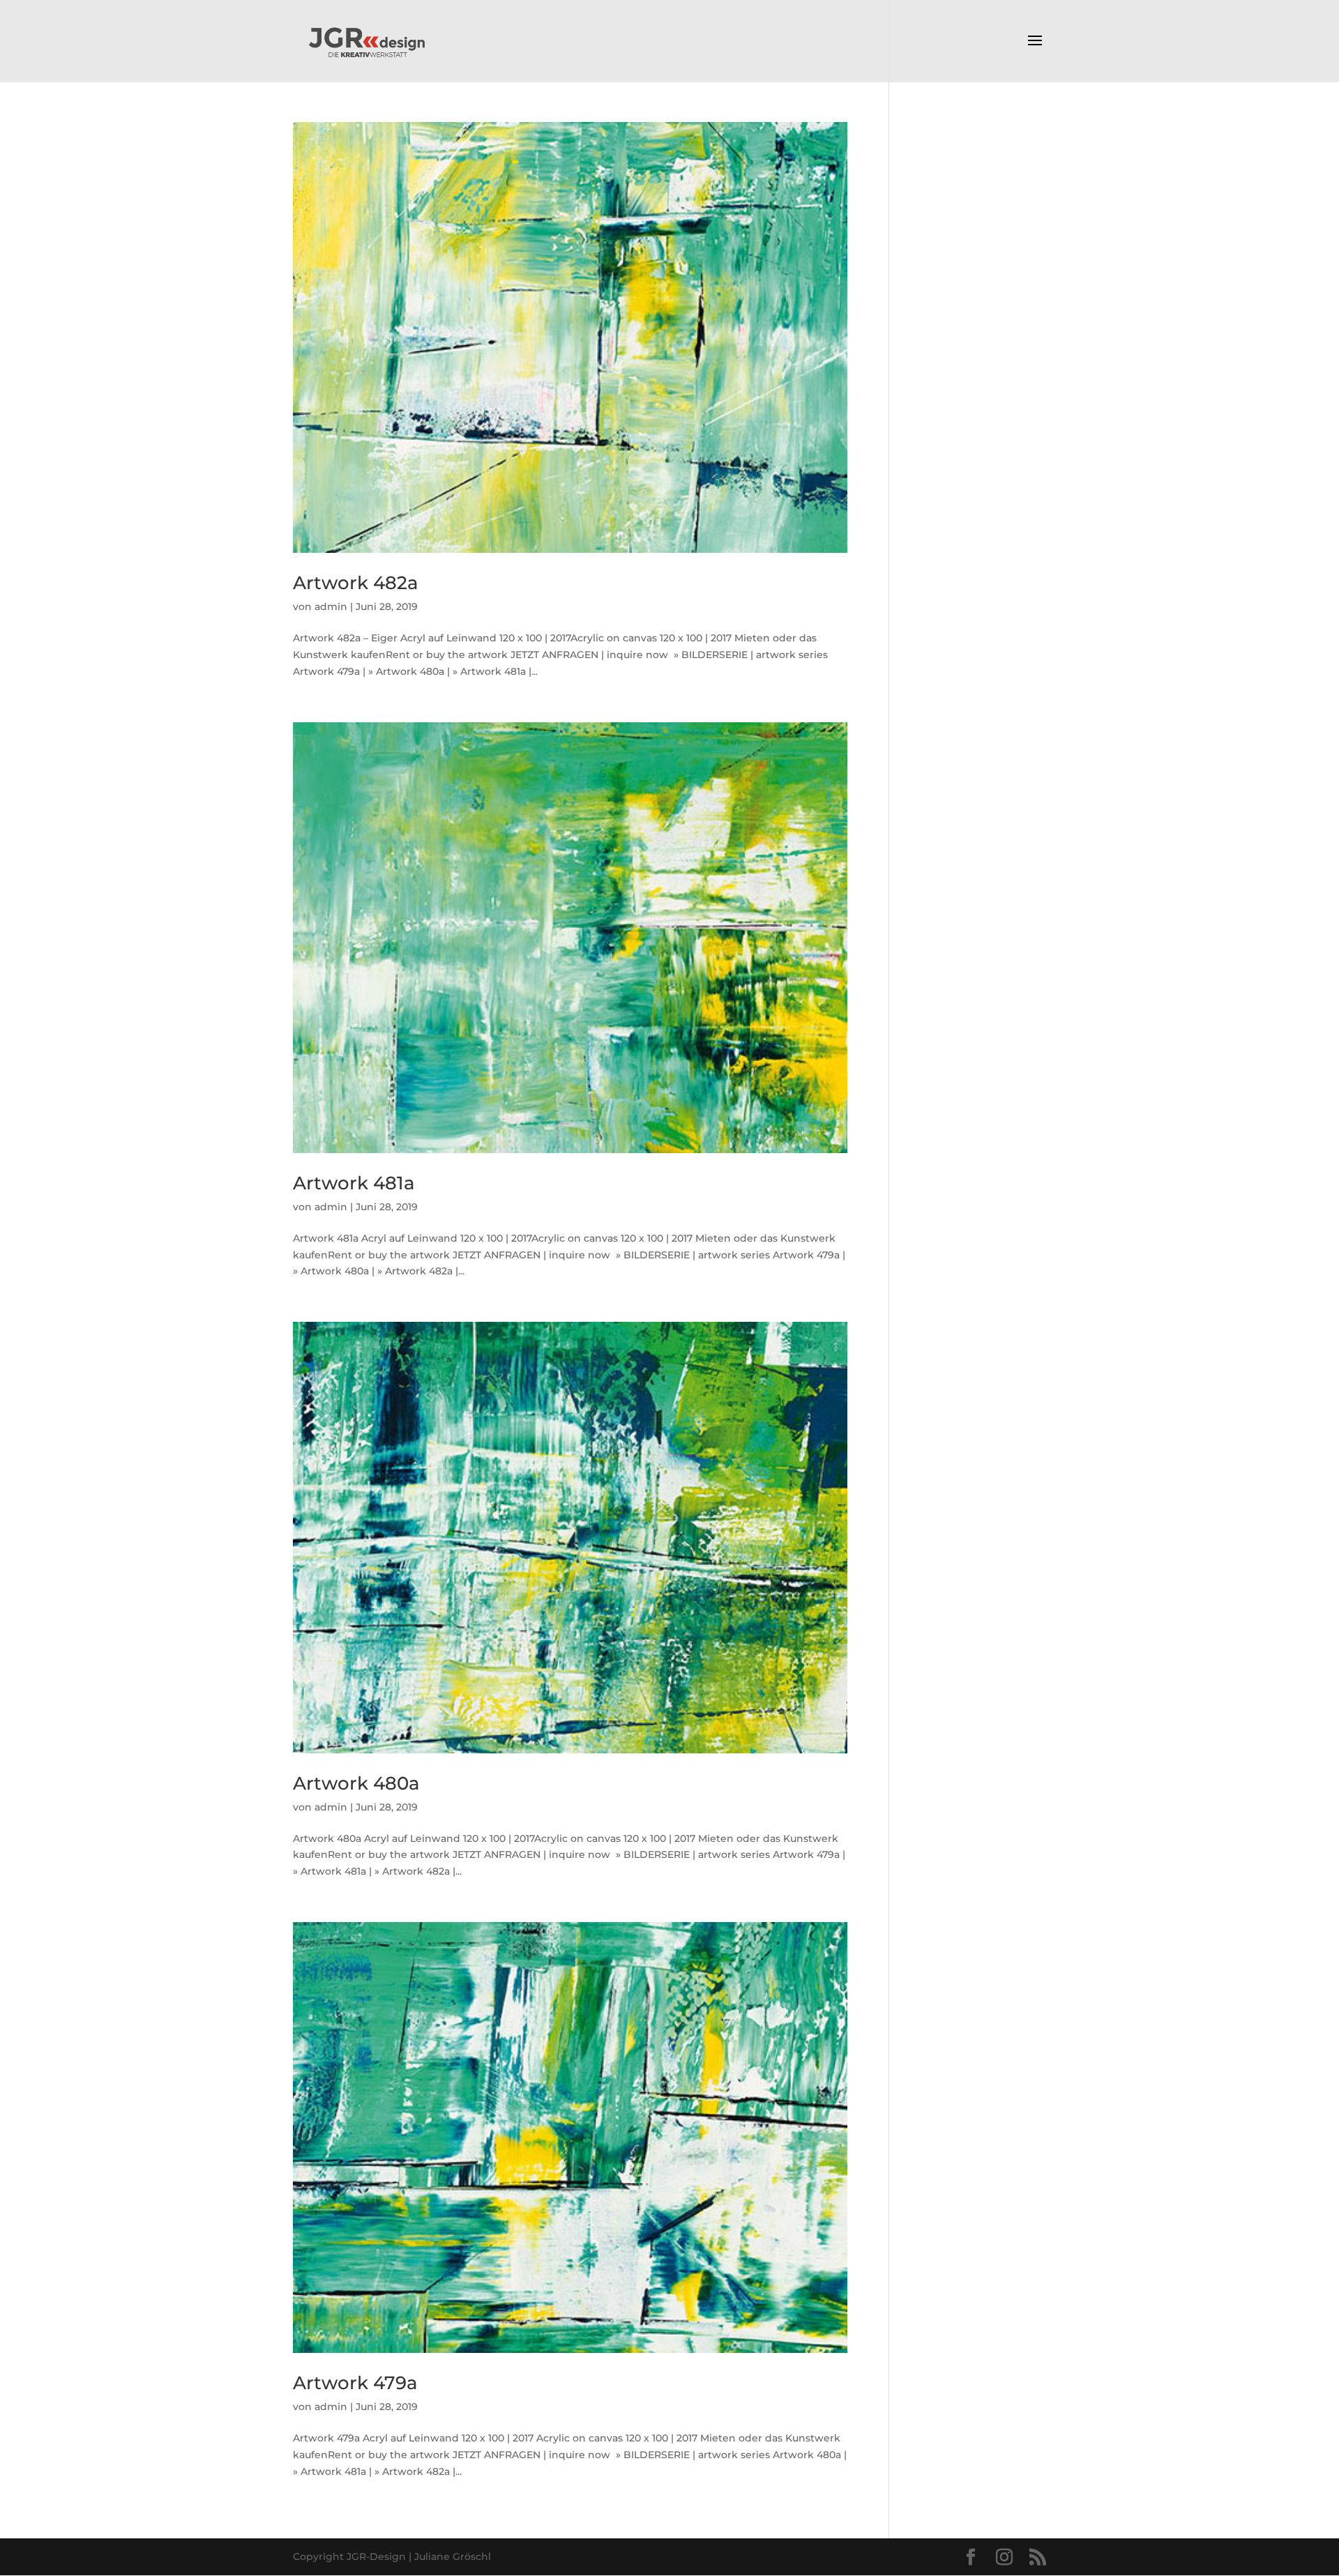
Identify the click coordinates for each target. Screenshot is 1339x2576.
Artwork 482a (356, 583)
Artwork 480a (356, 1783)
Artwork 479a (355, 2383)
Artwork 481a (354, 1183)
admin (331, 607)
